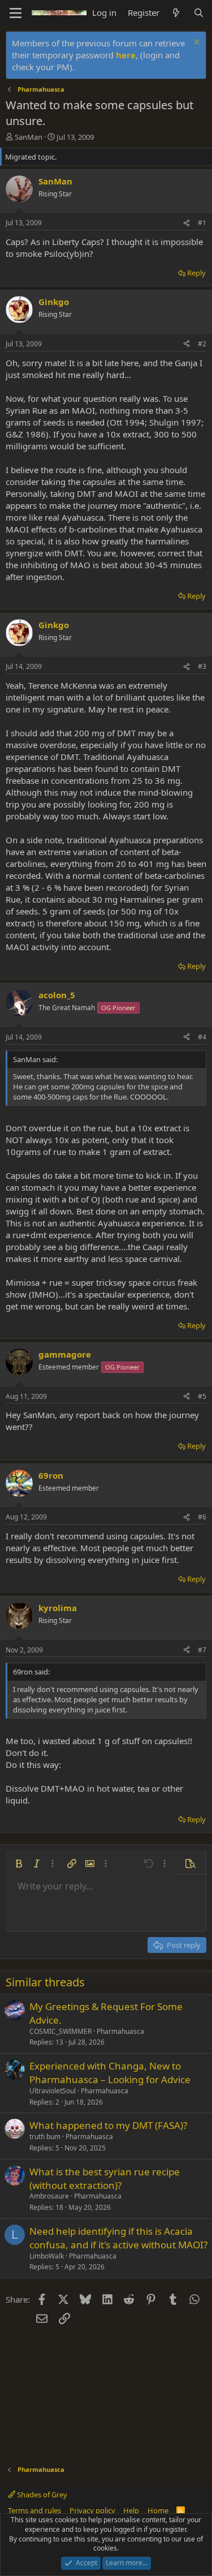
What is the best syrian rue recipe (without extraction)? (105, 2178)
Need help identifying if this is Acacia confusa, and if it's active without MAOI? (118, 2238)
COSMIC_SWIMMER (60, 2031)
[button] (19, 1864)
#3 (202, 666)
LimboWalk (47, 2256)
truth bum (45, 2137)
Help (131, 2510)
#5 (202, 1396)
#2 (202, 344)
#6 (202, 1517)
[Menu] (16, 13)
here (126, 55)
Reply (196, 273)
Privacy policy (92, 2510)
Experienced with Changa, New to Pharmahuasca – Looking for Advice (110, 2073)
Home (158, 2510)
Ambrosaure (49, 2196)
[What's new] (176, 13)
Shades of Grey (41, 2495)
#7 (202, 1650)
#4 (202, 1037)
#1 (202, 223)
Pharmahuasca (120, 2031)
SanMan (29, 137)
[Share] (187, 223)
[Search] (199, 13)
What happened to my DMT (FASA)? (108, 2125)
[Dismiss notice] (195, 43)
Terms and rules (34, 2510)
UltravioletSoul (53, 2091)
